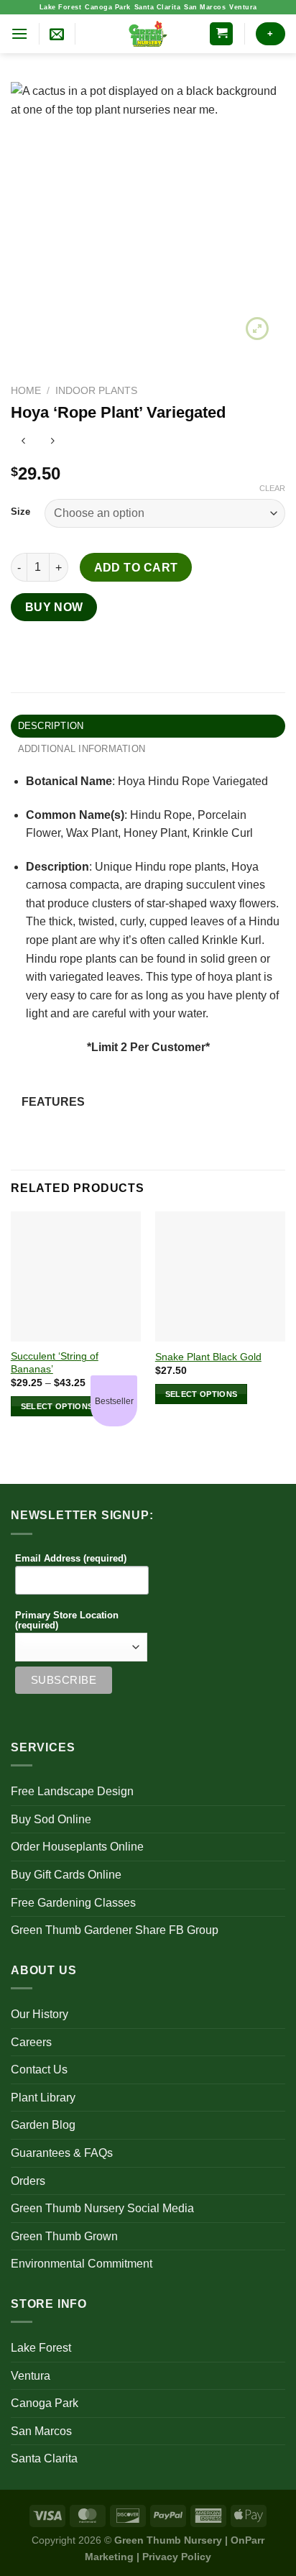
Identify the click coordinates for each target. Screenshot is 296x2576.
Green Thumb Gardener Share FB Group (115, 1930)
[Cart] (221, 34)
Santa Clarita (158, 7)
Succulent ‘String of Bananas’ (55, 1363)
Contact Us (39, 2069)
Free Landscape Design (72, 1791)
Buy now (54, 607)
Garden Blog (43, 2125)
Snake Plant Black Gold (208, 1357)
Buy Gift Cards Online (66, 1875)
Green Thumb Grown (64, 2236)
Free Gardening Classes (73, 1903)
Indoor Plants (96, 391)
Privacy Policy (177, 2557)
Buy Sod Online (51, 1819)
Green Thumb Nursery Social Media (102, 2208)
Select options (57, 1406)
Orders (28, 2181)
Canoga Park (108, 7)
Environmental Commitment (82, 2264)
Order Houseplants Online (77, 1847)
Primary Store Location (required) (67, 1621)
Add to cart (136, 568)
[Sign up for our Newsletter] (57, 34)
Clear (272, 488)
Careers (31, 2042)
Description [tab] (51, 726)
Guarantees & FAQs (62, 2153)
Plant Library (43, 2098)
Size (20, 512)
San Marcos (205, 7)
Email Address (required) (71, 1559)
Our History (40, 2014)
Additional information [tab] (82, 749)
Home (26, 391)
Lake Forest (61, 7)
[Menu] (19, 33)
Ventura (243, 7)
